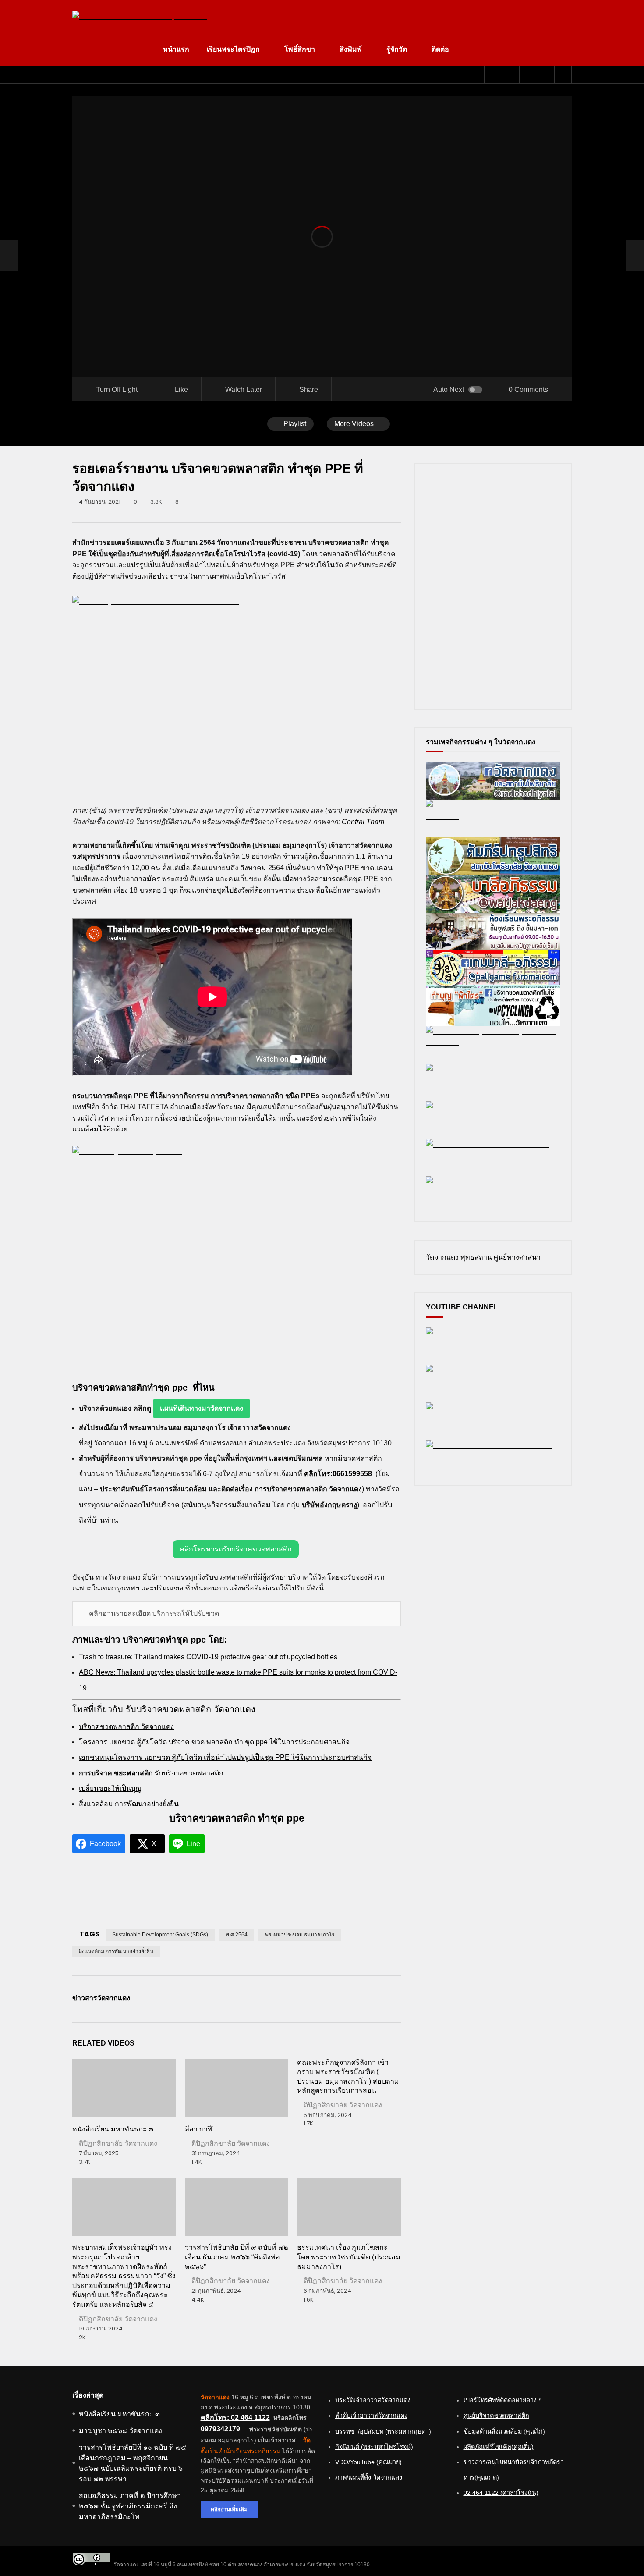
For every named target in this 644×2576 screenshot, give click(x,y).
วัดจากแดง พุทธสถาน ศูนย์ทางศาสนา (483, 1257)
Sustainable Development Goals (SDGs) (160, 1935)
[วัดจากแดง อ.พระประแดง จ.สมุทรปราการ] (140, 17)
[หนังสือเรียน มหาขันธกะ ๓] (124, 2088)
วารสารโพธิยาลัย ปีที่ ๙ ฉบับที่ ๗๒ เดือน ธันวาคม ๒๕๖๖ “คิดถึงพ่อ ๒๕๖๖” (237, 2257)
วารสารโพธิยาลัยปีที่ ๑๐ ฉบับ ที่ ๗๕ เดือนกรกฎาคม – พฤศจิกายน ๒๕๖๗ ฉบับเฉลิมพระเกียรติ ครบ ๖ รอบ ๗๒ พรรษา (133, 2463)
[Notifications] (545, 75)
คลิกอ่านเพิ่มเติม (229, 2509)
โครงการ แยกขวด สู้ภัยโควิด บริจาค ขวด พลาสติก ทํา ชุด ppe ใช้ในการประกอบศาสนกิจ (214, 1742)
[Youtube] (493, 75)
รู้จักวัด (397, 49)
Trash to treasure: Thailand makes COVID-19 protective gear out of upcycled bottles (208, 1657)
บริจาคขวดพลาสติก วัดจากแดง (126, 1727)
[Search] (563, 75)
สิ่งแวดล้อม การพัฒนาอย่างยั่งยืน (129, 1804)
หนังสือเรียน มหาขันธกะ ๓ (113, 2129)
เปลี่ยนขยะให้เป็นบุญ (110, 1788)
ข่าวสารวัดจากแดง (101, 1998)
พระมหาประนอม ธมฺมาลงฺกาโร (300, 1935)
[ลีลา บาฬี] (237, 2088)
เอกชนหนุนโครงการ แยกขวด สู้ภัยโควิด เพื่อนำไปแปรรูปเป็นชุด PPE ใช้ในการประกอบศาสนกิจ (225, 1757)
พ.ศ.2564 (237, 1935)
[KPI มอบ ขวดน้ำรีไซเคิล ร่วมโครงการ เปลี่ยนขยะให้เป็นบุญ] (9, 256)
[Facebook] (475, 75)
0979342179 (220, 2429)
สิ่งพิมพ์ (351, 49)
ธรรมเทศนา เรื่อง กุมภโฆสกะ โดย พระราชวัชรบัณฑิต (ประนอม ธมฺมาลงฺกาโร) (349, 2257)
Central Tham (363, 822)
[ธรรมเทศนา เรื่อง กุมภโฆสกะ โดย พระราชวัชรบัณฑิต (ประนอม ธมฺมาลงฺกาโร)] (349, 2207)
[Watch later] (528, 75)
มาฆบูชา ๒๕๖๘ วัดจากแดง (120, 2431)
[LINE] (510, 75)
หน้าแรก (176, 49)
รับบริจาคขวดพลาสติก (151, 1773)
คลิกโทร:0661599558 (338, 1474)
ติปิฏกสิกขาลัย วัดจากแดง (118, 2144)
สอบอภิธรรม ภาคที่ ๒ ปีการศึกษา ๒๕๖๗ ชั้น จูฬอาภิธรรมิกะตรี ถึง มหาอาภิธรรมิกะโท (130, 2506)
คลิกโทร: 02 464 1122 (235, 2418)
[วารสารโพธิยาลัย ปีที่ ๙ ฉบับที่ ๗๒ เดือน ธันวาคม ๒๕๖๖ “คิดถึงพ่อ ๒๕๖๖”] (237, 2207)
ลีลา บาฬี (199, 2129)
